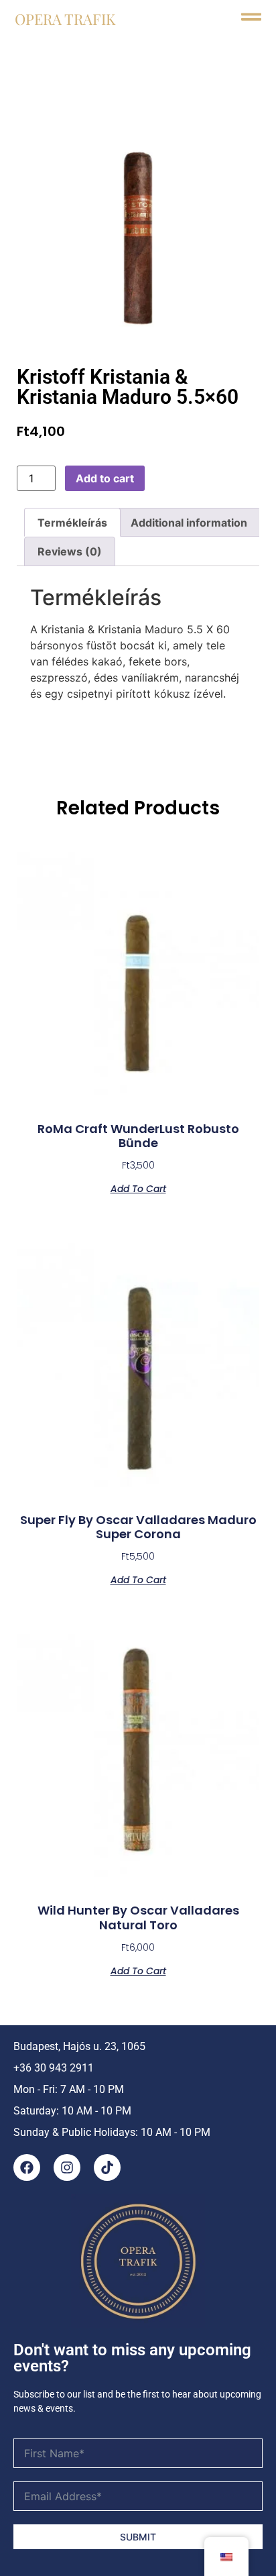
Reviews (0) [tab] (70, 551)
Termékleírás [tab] (72, 523)
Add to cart (105, 478)
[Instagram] (67, 2167)
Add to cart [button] (138, 1188)
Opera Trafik (65, 19)
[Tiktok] (107, 2167)
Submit (138, 2537)
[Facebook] (27, 2167)
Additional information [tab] (189, 523)
